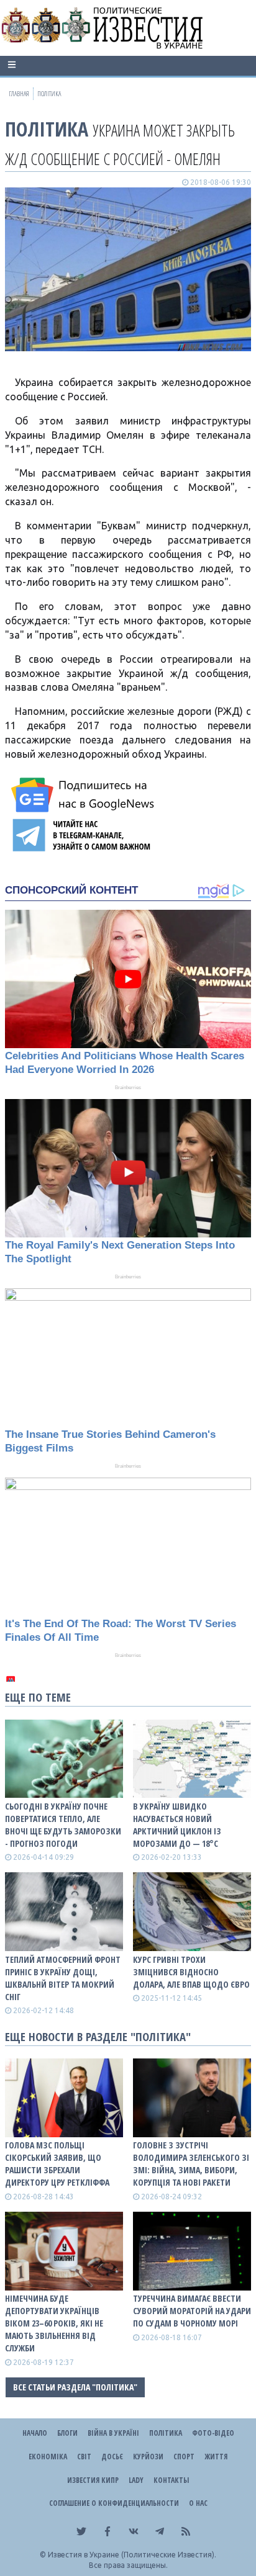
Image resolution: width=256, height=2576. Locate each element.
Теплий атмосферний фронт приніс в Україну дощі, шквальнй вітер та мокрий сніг (63, 1978)
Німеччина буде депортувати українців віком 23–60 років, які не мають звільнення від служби (54, 2323)
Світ (84, 2457)
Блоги (67, 2433)
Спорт (184, 2457)
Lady (136, 2480)
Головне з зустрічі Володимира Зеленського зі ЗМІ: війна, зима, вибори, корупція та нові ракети (191, 2164)
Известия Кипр (93, 2480)
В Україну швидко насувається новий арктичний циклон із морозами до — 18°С (177, 1825)
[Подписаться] (85, 795)
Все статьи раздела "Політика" (75, 2387)
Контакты (171, 2480)
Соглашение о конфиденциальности (114, 2503)
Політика (47, 129)
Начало (35, 2433)
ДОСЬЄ (112, 2457)
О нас (198, 2503)
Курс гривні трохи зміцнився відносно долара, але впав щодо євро (191, 1972)
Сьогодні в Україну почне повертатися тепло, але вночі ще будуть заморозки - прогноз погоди (63, 1825)
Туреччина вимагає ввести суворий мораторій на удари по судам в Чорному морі (192, 2311)
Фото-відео (213, 2433)
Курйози (148, 2457)
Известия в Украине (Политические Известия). (132, 2555)
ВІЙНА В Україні (113, 2433)
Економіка (48, 2457)
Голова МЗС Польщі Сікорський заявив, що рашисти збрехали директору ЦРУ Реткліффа (57, 2164)
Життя (216, 2457)
